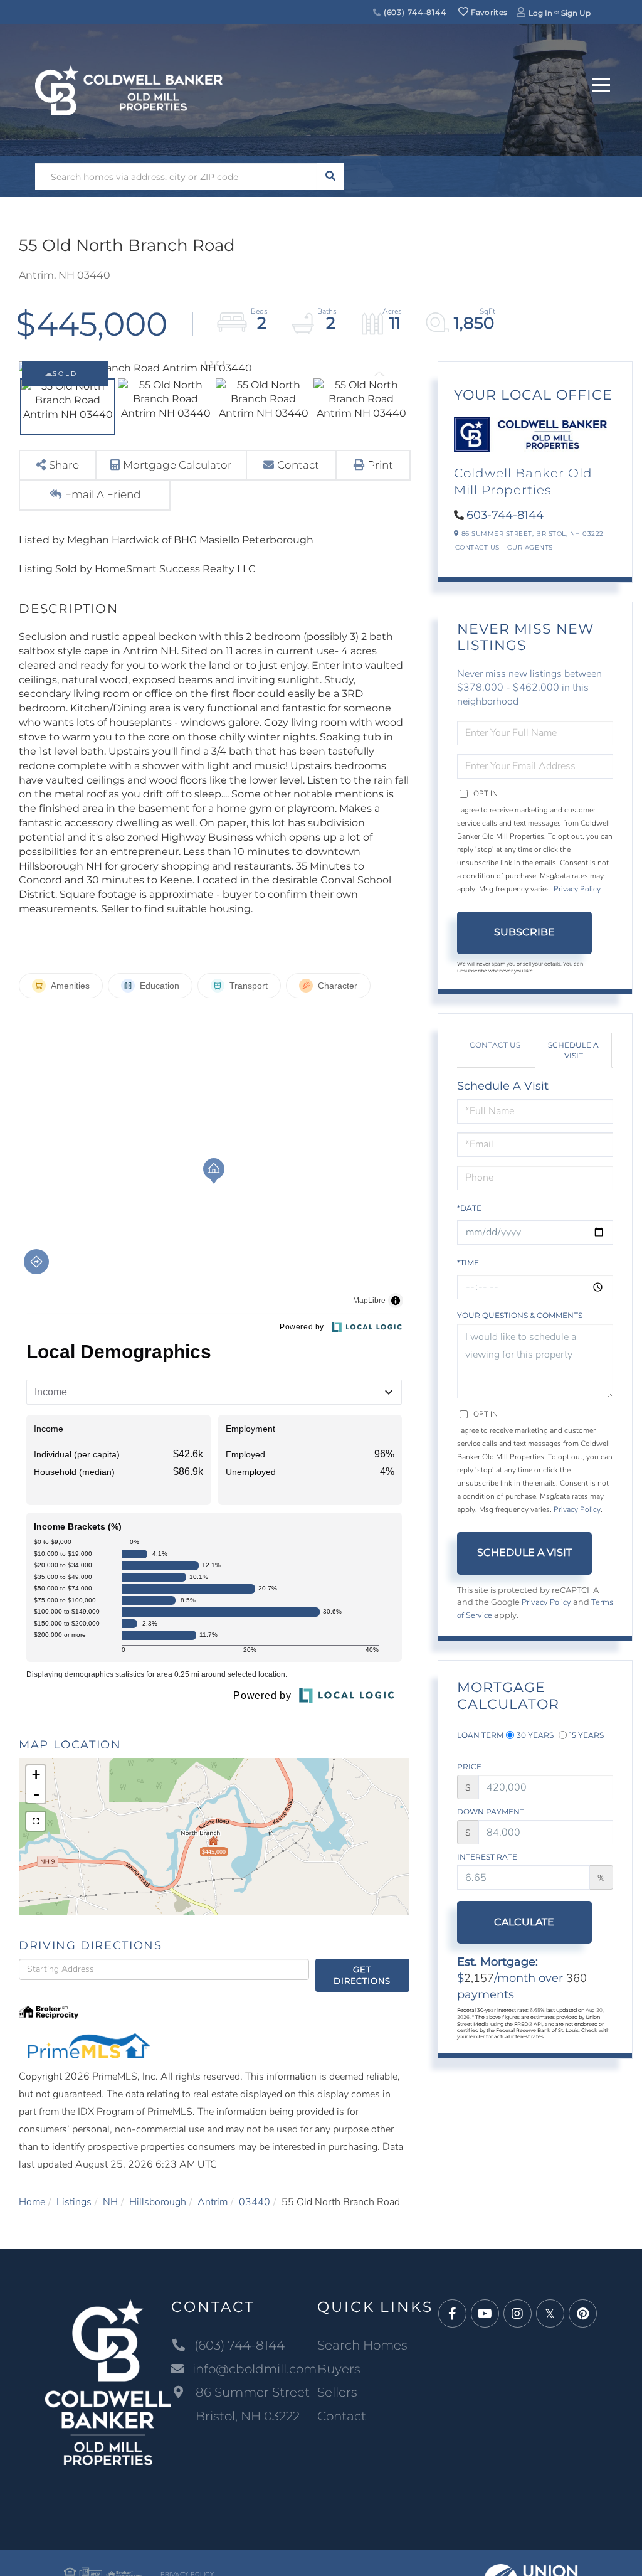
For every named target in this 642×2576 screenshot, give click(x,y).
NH (110, 2202)
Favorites (488, 12)
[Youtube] (485, 2314)
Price (469, 1766)
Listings (74, 2202)
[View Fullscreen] (36, 1821)
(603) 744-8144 (414, 12)
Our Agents (530, 547)
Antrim (213, 2202)
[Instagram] (518, 2314)
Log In (540, 13)
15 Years (587, 1735)
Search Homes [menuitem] (362, 2345)
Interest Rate (487, 1857)
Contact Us (477, 547)
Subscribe (524, 932)
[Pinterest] (583, 2314)
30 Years (535, 1735)
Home (32, 2202)
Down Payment (491, 1812)
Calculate (524, 1922)
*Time (468, 1263)
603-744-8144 (505, 515)
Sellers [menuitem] (337, 2392)
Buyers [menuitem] (339, 2369)
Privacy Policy (577, 889)
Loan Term (480, 1735)
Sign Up (576, 13)
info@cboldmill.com (255, 2369)
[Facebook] (452, 2314)
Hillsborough (158, 2202)
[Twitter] (550, 2314)
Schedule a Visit (573, 1050)
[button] (330, 177)
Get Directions (362, 1975)
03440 (255, 2202)
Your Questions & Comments (520, 1315)
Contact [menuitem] (342, 2416)
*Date (469, 1208)
